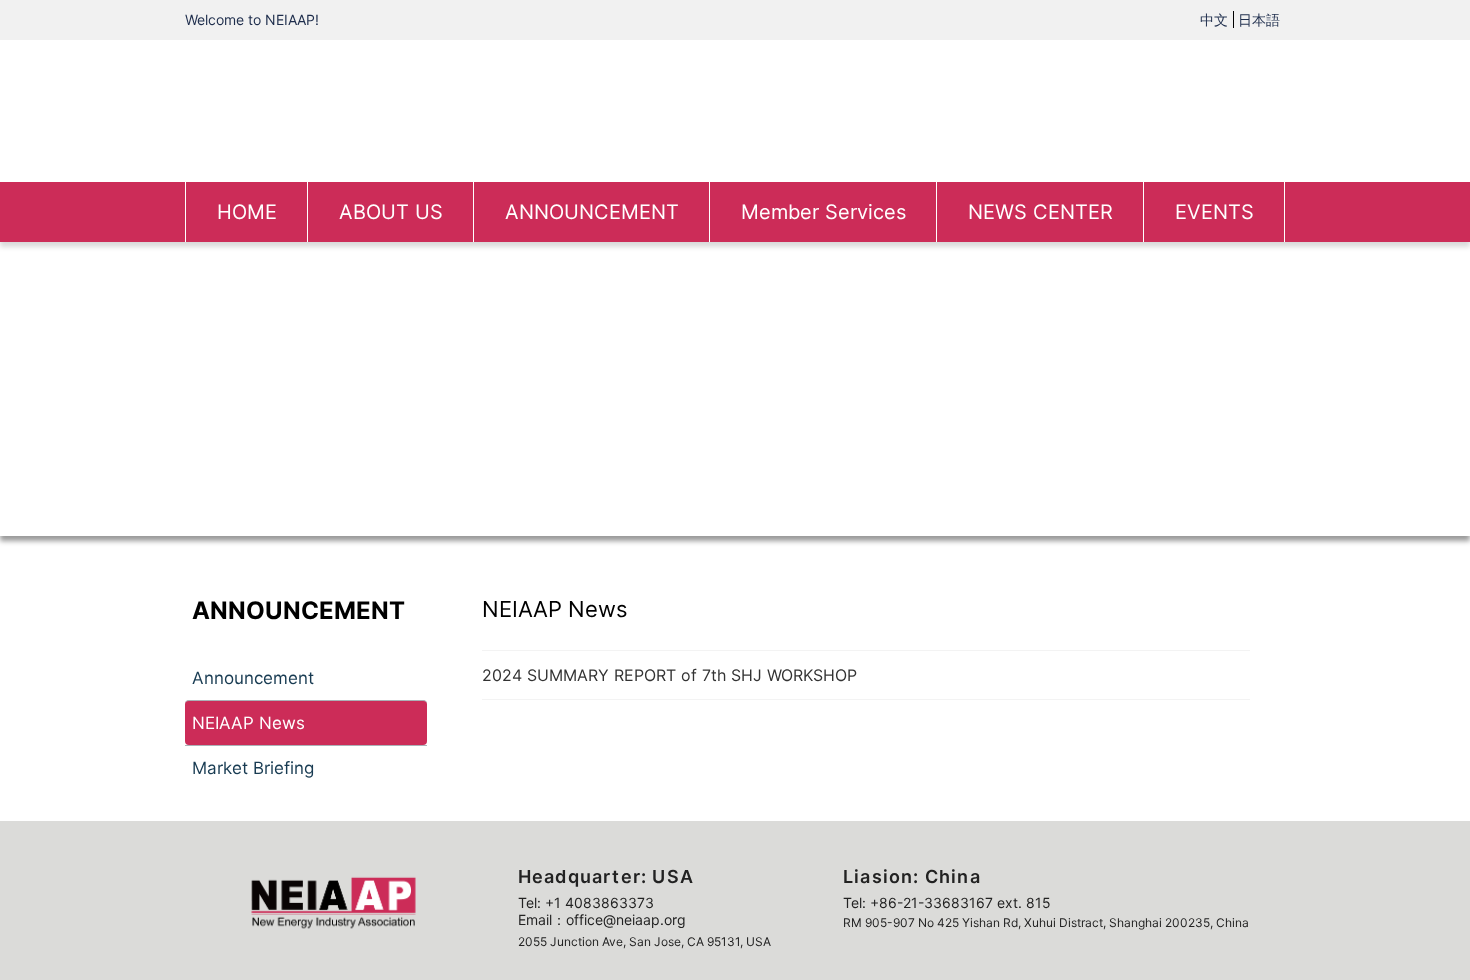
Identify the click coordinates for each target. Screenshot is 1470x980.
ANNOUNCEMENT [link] (592, 212)
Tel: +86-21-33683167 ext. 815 (947, 902)
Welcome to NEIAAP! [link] (252, 19)
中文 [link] (1214, 19)
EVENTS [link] (1214, 212)
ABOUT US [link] (391, 212)
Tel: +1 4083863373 (586, 902)
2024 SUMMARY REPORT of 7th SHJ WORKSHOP (669, 675)
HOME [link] (247, 212)
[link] (735, 109)
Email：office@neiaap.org (602, 919)
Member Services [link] (823, 212)
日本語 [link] (1259, 19)
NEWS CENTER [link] (1040, 212)
